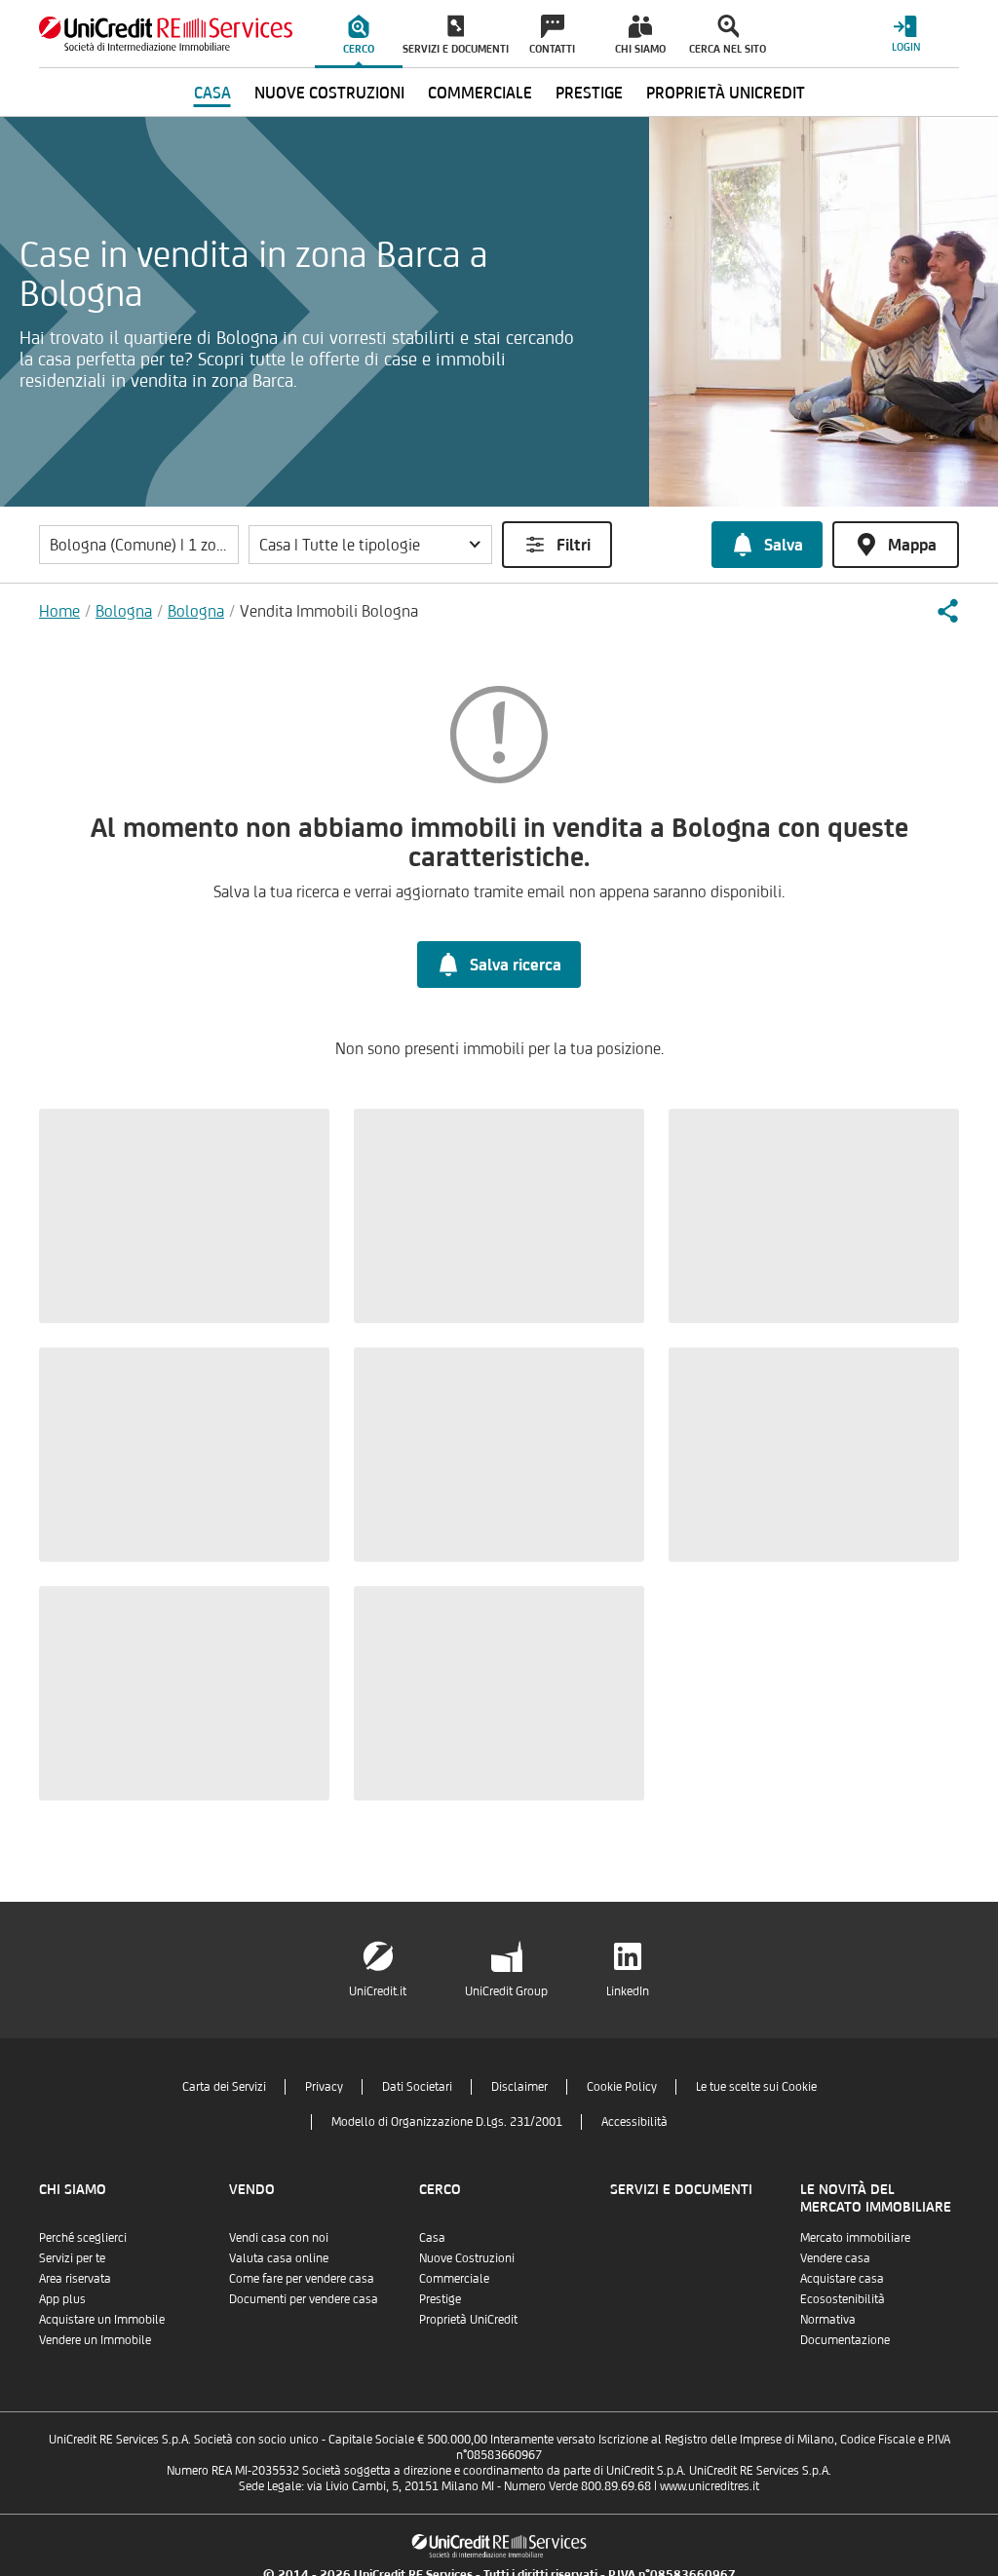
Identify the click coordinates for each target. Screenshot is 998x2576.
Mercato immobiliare (855, 2237)
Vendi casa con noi (279, 2237)
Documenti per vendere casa (304, 2299)
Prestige (440, 2299)
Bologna (124, 611)
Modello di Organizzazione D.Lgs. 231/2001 (447, 2121)
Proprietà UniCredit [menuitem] (726, 93)
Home (59, 611)
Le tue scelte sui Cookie (756, 2086)
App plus (62, 2299)
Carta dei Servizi (224, 2086)
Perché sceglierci (83, 2237)
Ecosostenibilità (843, 2299)
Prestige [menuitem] (589, 93)
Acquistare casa (842, 2278)
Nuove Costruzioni (467, 2258)
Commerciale (454, 2278)
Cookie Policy (622, 2086)
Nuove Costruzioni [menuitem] (329, 93)
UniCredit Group (506, 1991)
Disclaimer (519, 2086)
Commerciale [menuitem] (480, 93)
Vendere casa (835, 2258)
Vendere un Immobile (95, 2340)
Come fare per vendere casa (302, 2278)
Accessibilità (634, 2121)
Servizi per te (72, 2258)
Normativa (828, 2319)
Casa (432, 2237)
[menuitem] (359, 34)
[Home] (166, 34)
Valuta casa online (279, 2258)
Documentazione (845, 2340)
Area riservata (75, 2278)
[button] (370, 545)
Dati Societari (417, 2086)
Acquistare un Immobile (102, 2319)
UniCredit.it (378, 1991)
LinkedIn (628, 1991)
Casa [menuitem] (212, 93)
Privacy (324, 2086)
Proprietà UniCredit (468, 2319)
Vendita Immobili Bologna (329, 611)
